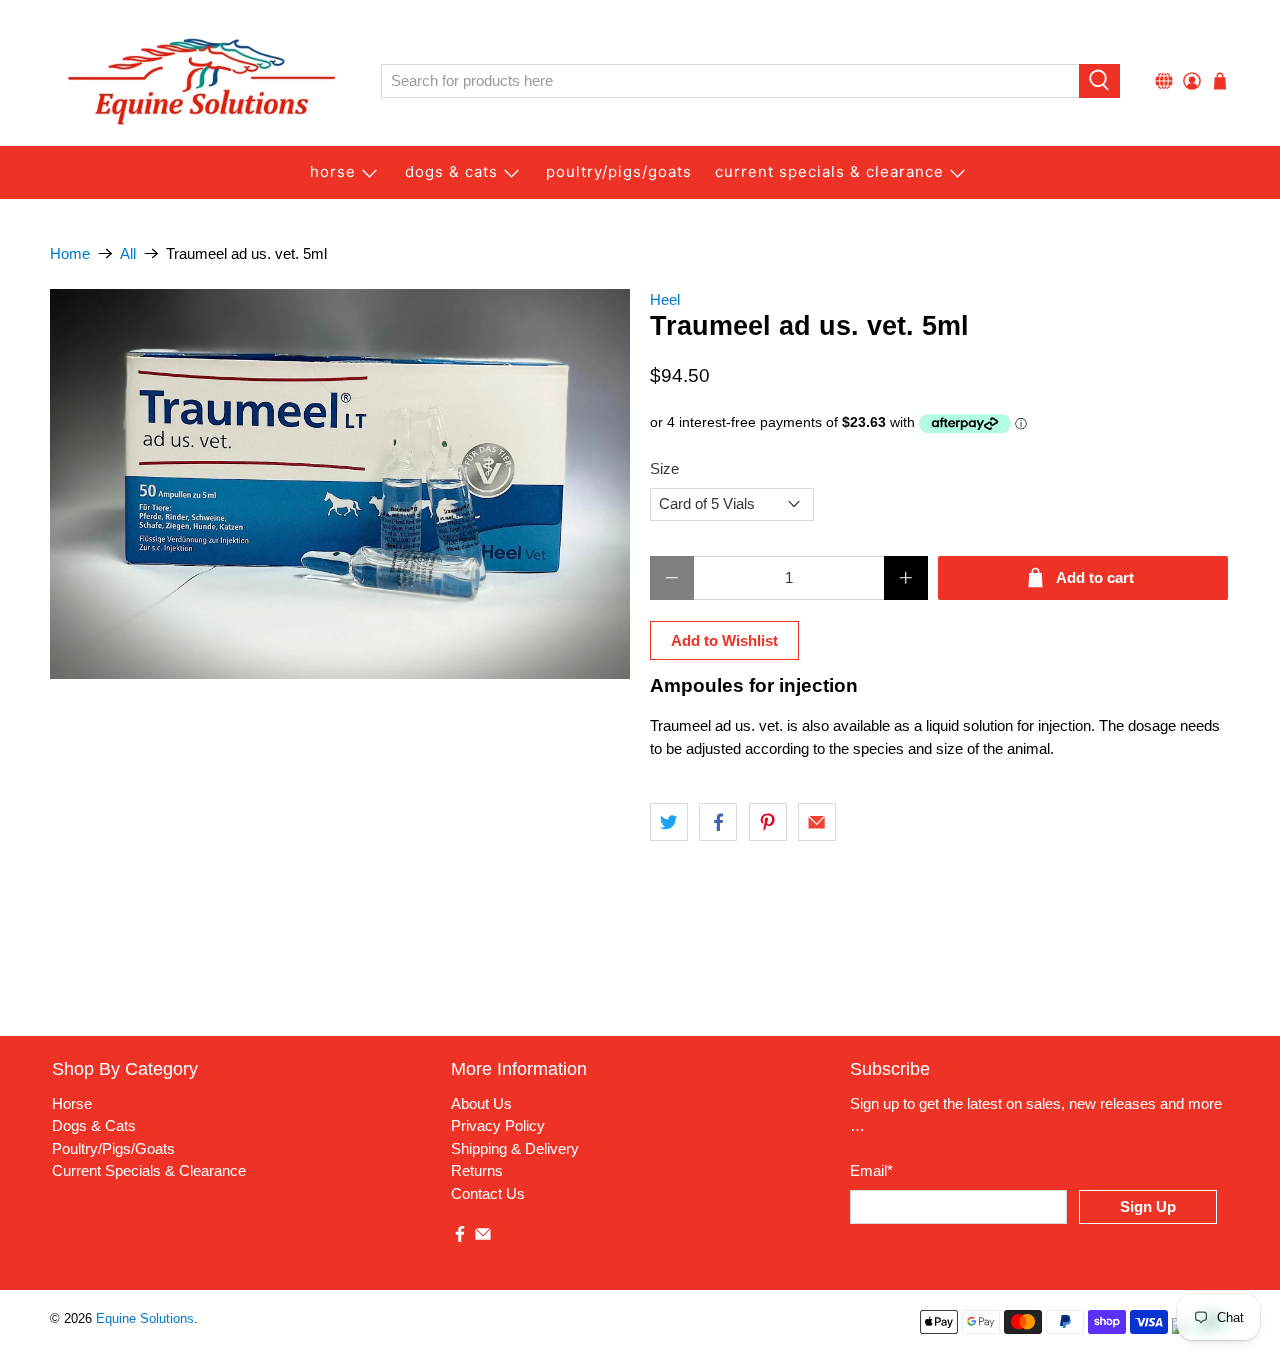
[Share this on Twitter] (669, 822)
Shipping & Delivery (515, 1148)
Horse (333, 171)
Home (70, 253)
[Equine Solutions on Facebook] (460, 1237)
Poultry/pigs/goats (619, 171)
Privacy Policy (498, 1125)
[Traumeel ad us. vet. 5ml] (340, 484)
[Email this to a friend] (817, 822)
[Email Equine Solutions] (483, 1237)
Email (871, 1170)
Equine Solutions (145, 1319)
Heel (665, 299)
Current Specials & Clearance (829, 171)
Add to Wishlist (724, 640)
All (128, 253)
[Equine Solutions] (201, 81)
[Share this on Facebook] (718, 822)
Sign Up (1148, 1206)
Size (664, 468)
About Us (481, 1103)
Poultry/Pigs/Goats (113, 1148)
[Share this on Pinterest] (768, 822)
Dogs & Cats (451, 171)
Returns (477, 1170)
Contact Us (488, 1193)
